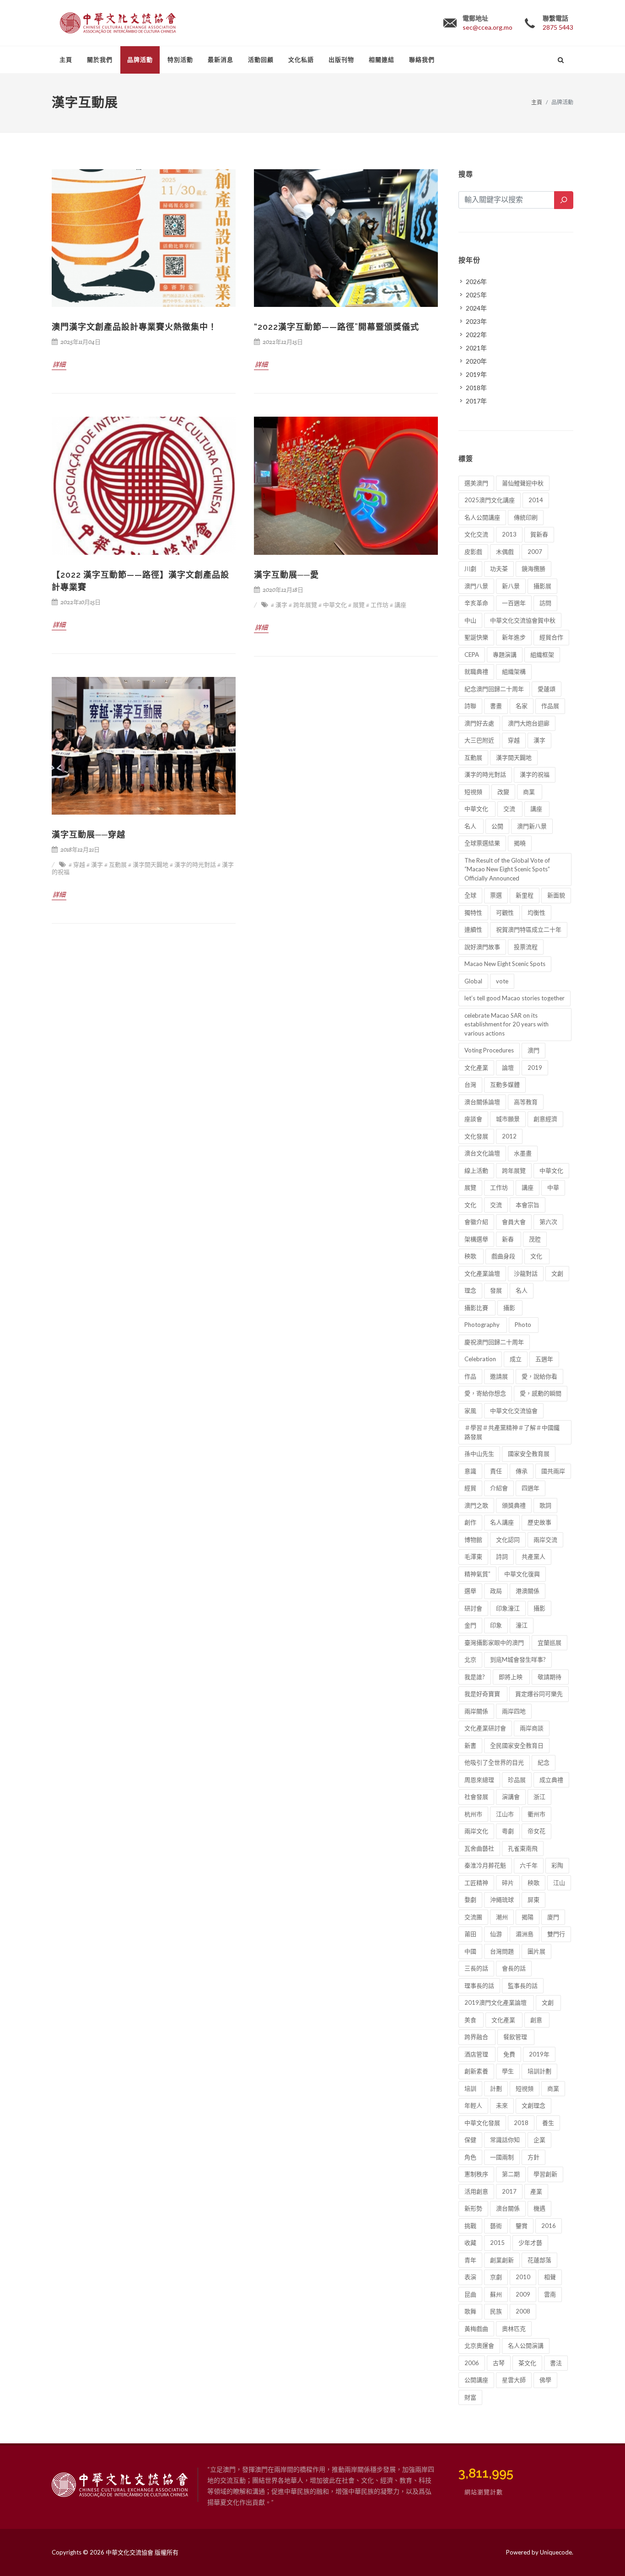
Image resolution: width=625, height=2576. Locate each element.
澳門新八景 (532, 826)
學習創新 (545, 2174)
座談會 (473, 1119)
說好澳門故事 (482, 947)
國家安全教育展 (529, 1454)
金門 (470, 1625)
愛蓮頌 (547, 689)
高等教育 (526, 1102)
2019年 (539, 2054)
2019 (535, 1068)
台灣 (470, 1084)
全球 (470, 895)
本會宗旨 (528, 1205)
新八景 (511, 586)
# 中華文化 (333, 605)
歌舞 (470, 2311)
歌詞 (545, 1505)
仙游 (496, 1934)
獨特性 (473, 912)
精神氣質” (477, 1574)
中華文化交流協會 (514, 1411)
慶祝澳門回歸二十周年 (494, 1342)
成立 (516, 1359)
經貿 (470, 1488)
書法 (556, 2363)
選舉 (470, 1591)
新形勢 (473, 2208)
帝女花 (536, 1831)
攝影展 (542, 586)
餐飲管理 (516, 2037)
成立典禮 (551, 1780)
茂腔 (535, 1239)
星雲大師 (514, 2380)
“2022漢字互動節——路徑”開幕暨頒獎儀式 (337, 327)
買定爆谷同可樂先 (539, 1694)
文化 (470, 1205)
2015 (497, 2243)
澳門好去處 (479, 723)
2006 (472, 2363)
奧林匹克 (514, 2329)
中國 (470, 1951)
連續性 (473, 929)
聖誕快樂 (476, 637)
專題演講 (505, 655)
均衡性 (536, 912)
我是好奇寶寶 (483, 1694)
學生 (508, 2071)
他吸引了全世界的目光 (494, 1762)
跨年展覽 (514, 1170)
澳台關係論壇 (482, 1102)
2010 (523, 2277)
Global (473, 981)
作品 (470, 1376)
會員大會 (514, 1222)
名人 (471, 826)
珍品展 (517, 1780)
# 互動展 (116, 865)
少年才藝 (530, 2243)
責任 (496, 1471)
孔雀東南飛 (523, 1848)
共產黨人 (533, 1556)
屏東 (533, 1900)
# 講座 (398, 605)
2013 (509, 534)
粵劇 (508, 1831)
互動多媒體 (505, 1084)
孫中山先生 (479, 1454)
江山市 (505, 1814)
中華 (553, 1187)
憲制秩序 (476, 2174)
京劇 (496, 2277)
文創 (557, 1273)
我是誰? (475, 1677)
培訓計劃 (539, 2071)
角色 (470, 2157)
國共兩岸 (553, 1471)
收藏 (470, 2243)
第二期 (511, 2174)
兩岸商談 (532, 1728)
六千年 (529, 1865)
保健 (470, 2140)
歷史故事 (539, 1522)
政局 (496, 1591)
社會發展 (476, 1797)
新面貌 (556, 895)
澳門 (533, 1050)
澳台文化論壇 (482, 1153)
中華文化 (477, 809)
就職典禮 (476, 671)
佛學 (545, 2380)
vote (502, 981)
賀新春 (539, 534)
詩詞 (502, 1556)
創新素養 (476, 2071)
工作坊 (499, 1187)
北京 (470, 1659)
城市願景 (508, 1119)
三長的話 (476, 1968)
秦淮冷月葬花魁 (485, 1865)
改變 (503, 792)
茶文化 (527, 2363)
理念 (470, 1290)
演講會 (511, 1797)
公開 (497, 826)
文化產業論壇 (482, 1273)
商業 (530, 792)
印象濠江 (508, 1608)
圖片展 (536, 1951)
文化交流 (476, 534)
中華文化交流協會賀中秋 (523, 620)
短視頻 (474, 792)
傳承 (522, 1471)
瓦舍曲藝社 (479, 1848)
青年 (470, 2260)
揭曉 (520, 843)
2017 (509, 2191)
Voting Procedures (489, 1050)
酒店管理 (477, 2054)
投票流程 (526, 947)
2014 (536, 500)
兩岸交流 (545, 1540)
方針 (533, 2157)
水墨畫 (523, 1153)
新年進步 (514, 637)
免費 (509, 2054)
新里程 (525, 895)
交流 (510, 809)
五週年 (544, 1359)
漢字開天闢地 (514, 757)
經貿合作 (551, 637)
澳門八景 (476, 586)
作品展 (550, 706)
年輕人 (473, 2105)
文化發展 (476, 1136)
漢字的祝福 (535, 774)
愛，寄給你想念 (485, 1393)
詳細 (59, 365)
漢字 (539, 740)
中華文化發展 (482, 2123)
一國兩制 (502, 2157)
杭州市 (473, 1814)
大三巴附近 (479, 740)
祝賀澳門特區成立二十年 (529, 929)
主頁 (537, 102)
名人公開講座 (482, 517)
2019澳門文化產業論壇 (496, 2002)
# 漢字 (279, 605)
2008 (523, 2311)
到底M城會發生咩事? (518, 1659)
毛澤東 (473, 1556)
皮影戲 (473, 552)
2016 (549, 2226)
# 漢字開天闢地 (148, 865)
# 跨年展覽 (303, 605)
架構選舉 (476, 1239)
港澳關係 (528, 1591)
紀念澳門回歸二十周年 (494, 689)
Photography (483, 1325)
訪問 (545, 603)
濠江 (522, 1625)
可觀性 (505, 912)
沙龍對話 (526, 1273)
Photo (524, 1325)
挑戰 (470, 2226)
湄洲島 (525, 1934)
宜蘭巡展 (550, 1642)
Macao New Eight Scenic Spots (505, 964)
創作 (470, 1522)
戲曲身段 (504, 1256)
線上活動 (476, 1170)
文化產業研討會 (485, 1728)
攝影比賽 (477, 1308)
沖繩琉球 (502, 1900)
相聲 (550, 2277)
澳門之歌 (476, 1505)
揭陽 (528, 1917)
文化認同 (508, 1540)
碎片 (508, 1883)
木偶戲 (505, 552)
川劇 (470, 569)
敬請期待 (550, 1677)
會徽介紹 (476, 1222)
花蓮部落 (539, 2260)
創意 (537, 2020)
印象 (496, 1625)
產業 (536, 2191)
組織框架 (542, 655)
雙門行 (556, 1934)
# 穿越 (77, 865)
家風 (470, 1411)
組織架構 (514, 671)
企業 (539, 2140)
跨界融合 (477, 2037)
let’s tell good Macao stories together (515, 998)
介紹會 (499, 1488)
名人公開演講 (526, 2345)
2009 (523, 2294)
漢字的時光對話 (485, 774)
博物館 (473, 1540)
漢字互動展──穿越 (89, 835)
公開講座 (476, 2380)
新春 (509, 1239)
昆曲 (470, 2294)
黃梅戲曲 (476, 2329)
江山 (559, 1883)
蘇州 (496, 2294)
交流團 (473, 1917)
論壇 (508, 1068)
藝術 (496, 2226)
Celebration (480, 1359)
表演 (470, 2277)
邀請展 (499, 1376)
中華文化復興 (522, 1574)
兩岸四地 (514, 1711)
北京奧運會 (479, 2345)
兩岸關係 (476, 1711)
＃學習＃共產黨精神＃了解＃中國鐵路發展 (512, 1432)
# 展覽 (356, 605)
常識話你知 (505, 2140)
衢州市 (536, 1814)
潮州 (502, 1917)
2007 (535, 552)
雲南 (550, 2294)
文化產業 (476, 1068)
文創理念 (533, 2105)
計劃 (496, 2088)
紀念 (544, 1762)
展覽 (470, 1187)
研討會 (473, 1608)
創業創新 (502, 2260)
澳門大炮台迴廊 (529, 723)
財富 (470, 2397)
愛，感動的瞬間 (541, 1393)
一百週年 (514, 603)
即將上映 (511, 1677)
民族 (496, 2311)
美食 (471, 2020)
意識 (470, 1471)
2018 (521, 2123)
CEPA (472, 655)
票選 (496, 895)
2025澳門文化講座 (490, 500)
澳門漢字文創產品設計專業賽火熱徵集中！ (134, 327)
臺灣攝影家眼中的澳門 (494, 1642)
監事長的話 (523, 1986)
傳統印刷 (526, 517)
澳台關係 (508, 2208)
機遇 (539, 2208)
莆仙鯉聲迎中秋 (523, 483)
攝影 (510, 1308)
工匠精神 (476, 1883)
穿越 (514, 740)
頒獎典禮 (514, 1505)
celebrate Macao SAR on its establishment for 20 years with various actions (506, 1024)
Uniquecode (556, 2552)
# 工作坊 (377, 605)
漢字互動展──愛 (286, 575)
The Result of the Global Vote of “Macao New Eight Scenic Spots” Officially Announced (507, 869)
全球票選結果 (482, 843)
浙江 (539, 1797)
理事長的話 (479, 1986)
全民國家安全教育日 (517, 1745)
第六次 (548, 1222)
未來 (502, 2105)
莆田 (470, 1934)
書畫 (496, 706)
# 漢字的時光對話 (193, 865)
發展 (496, 1290)
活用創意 (476, 2191)
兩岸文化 (476, 1831)
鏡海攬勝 (533, 569)
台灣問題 (502, 1951)
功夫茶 (499, 569)
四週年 (531, 1488)
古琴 (499, 2363)
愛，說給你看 (539, 1376)
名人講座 (502, 1522)
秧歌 (471, 1256)
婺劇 (470, 1900)
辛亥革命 (476, 603)
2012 (509, 1136)
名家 (522, 706)
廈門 (553, 1917)
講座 (537, 809)
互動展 (473, 757)
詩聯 (470, 706)
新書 (470, 1745)
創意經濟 (545, 1119)
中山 (470, 620)
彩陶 (557, 1865)
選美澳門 (476, 483)
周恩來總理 (479, 1780)
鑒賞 (522, 2226)
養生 (548, 2123)
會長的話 (514, 1968)
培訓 (470, 2088)
